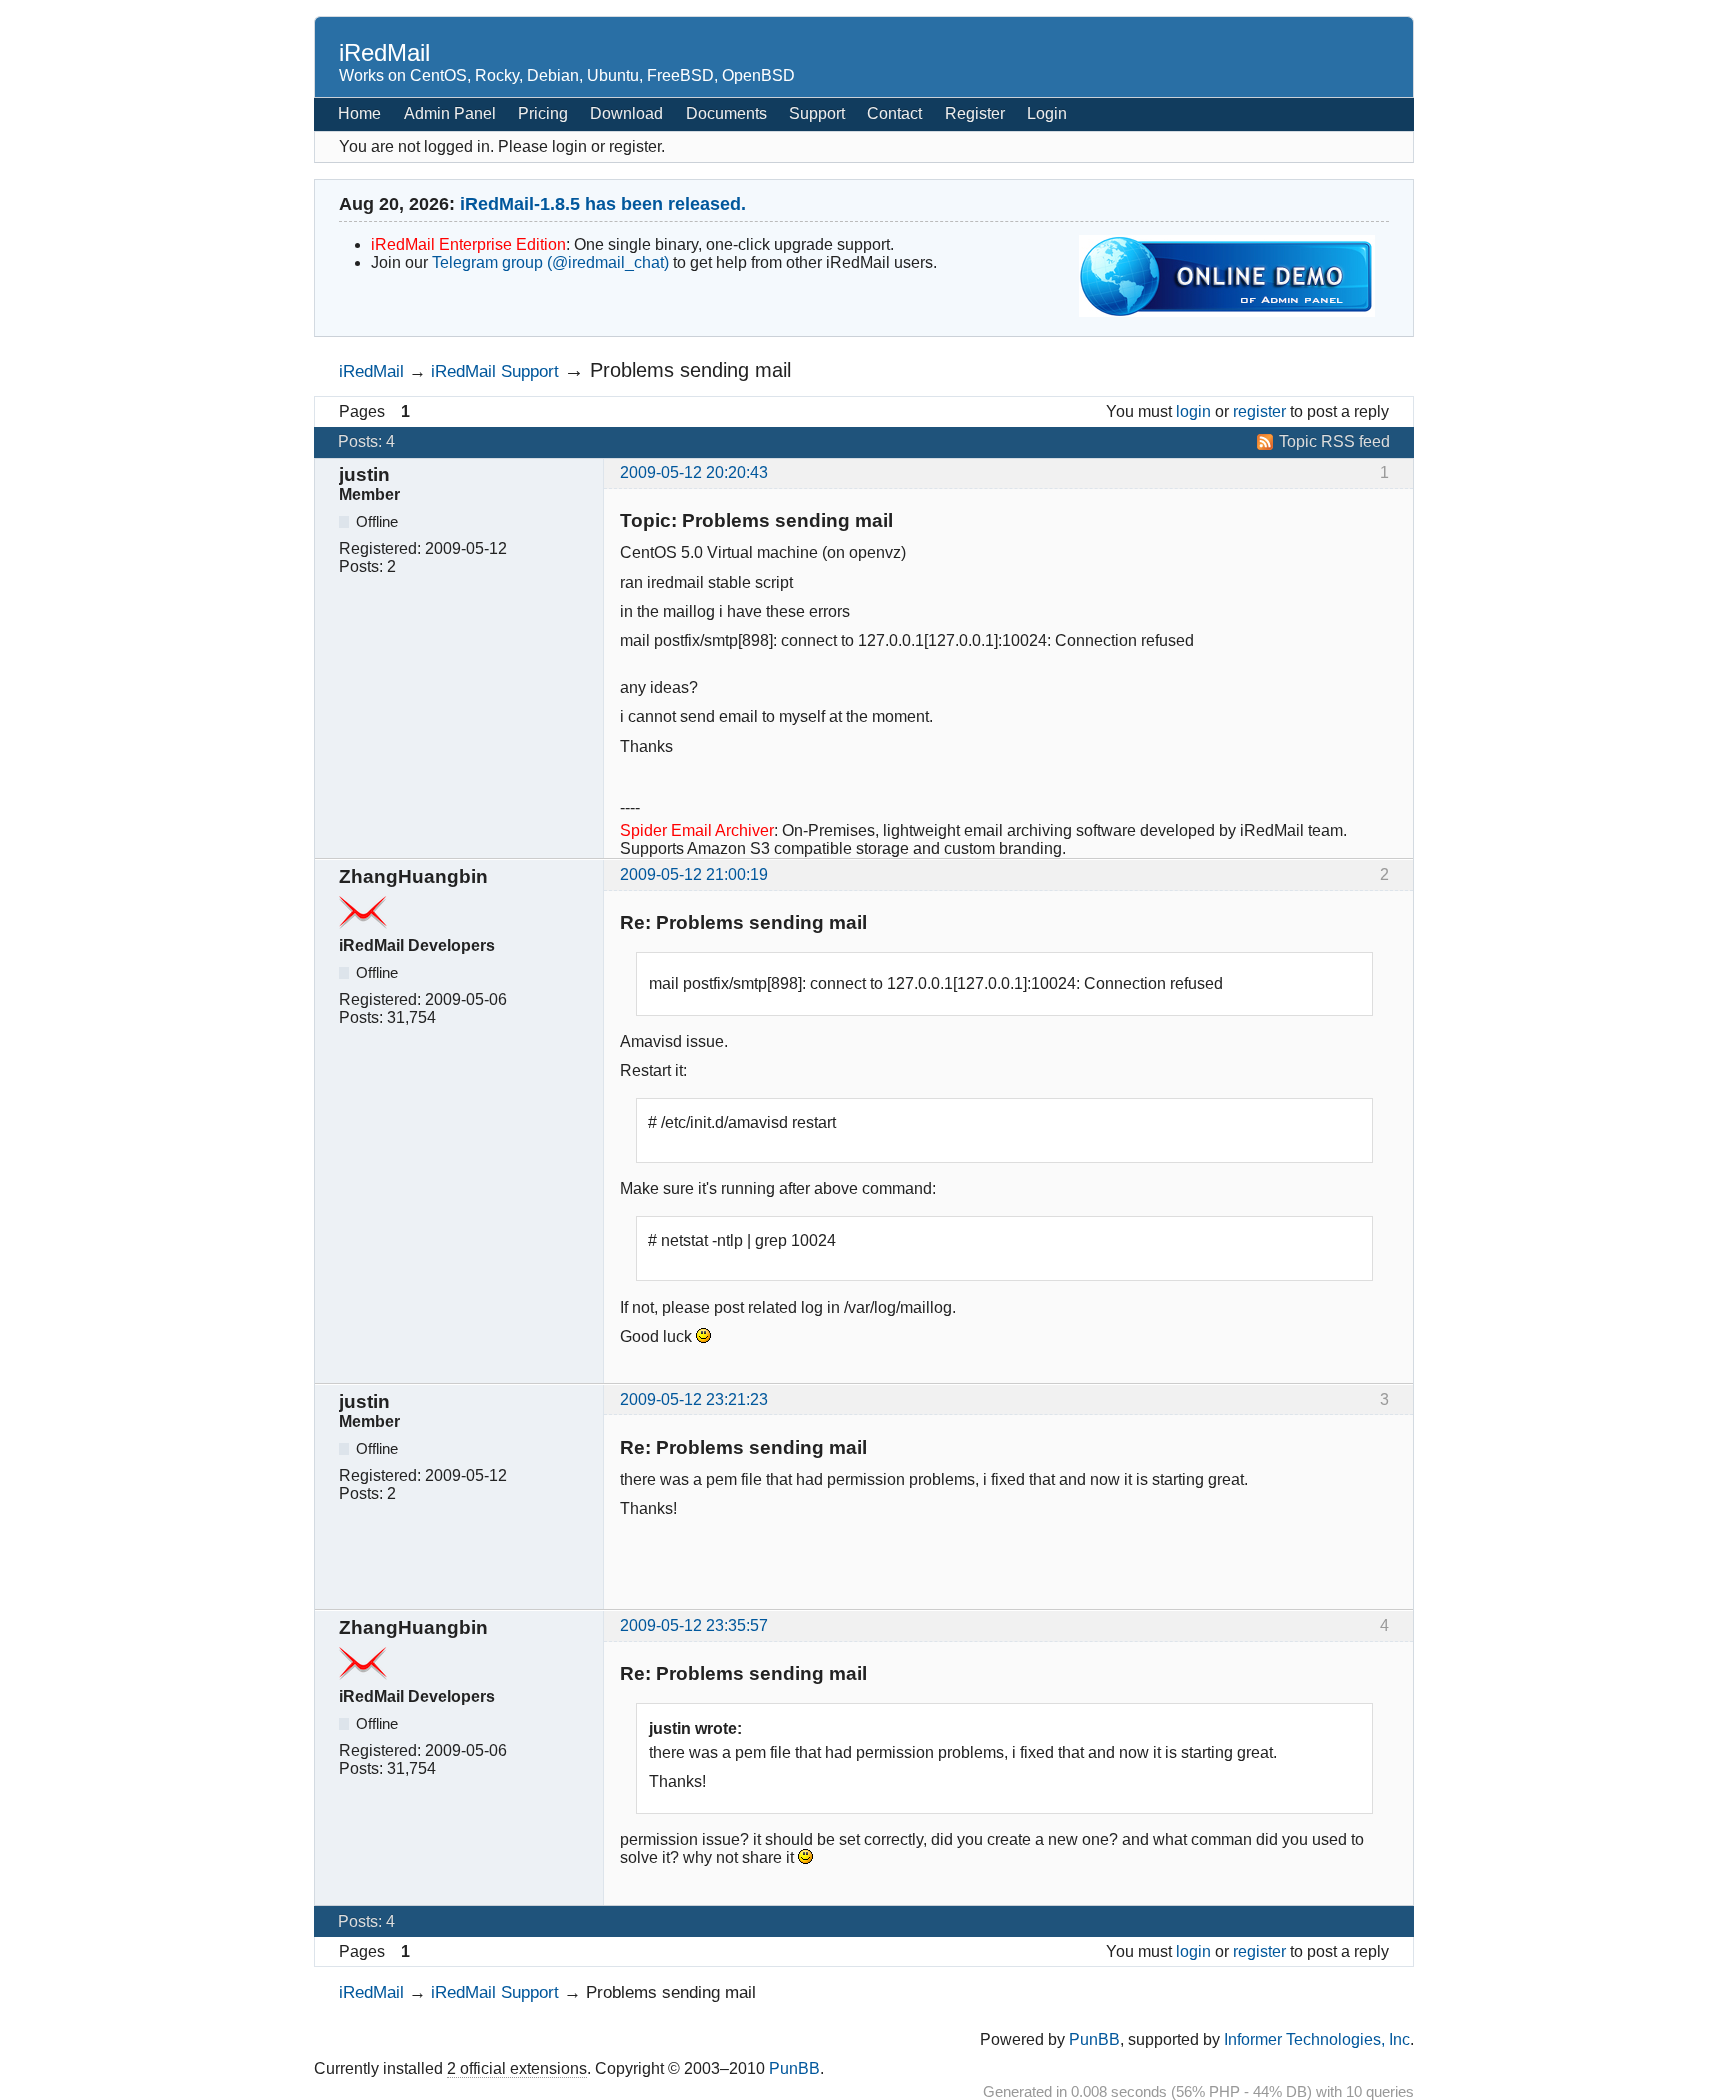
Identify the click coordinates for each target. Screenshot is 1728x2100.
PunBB (1094, 2039)
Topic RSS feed (1334, 441)
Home (359, 113)
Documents (726, 113)
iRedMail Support (495, 371)
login (1193, 411)
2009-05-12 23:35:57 (694, 1625)
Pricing (543, 113)
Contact (894, 113)
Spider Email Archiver (697, 830)
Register (975, 113)
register (1259, 411)
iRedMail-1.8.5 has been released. (603, 204)
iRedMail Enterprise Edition (468, 244)
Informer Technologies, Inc (1317, 2039)
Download (626, 113)
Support (817, 113)
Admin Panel (450, 113)
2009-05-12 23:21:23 (694, 1399)
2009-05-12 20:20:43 (694, 472)
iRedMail (384, 52)
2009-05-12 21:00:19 (694, 874)
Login (1047, 113)
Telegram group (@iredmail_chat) (550, 262)
